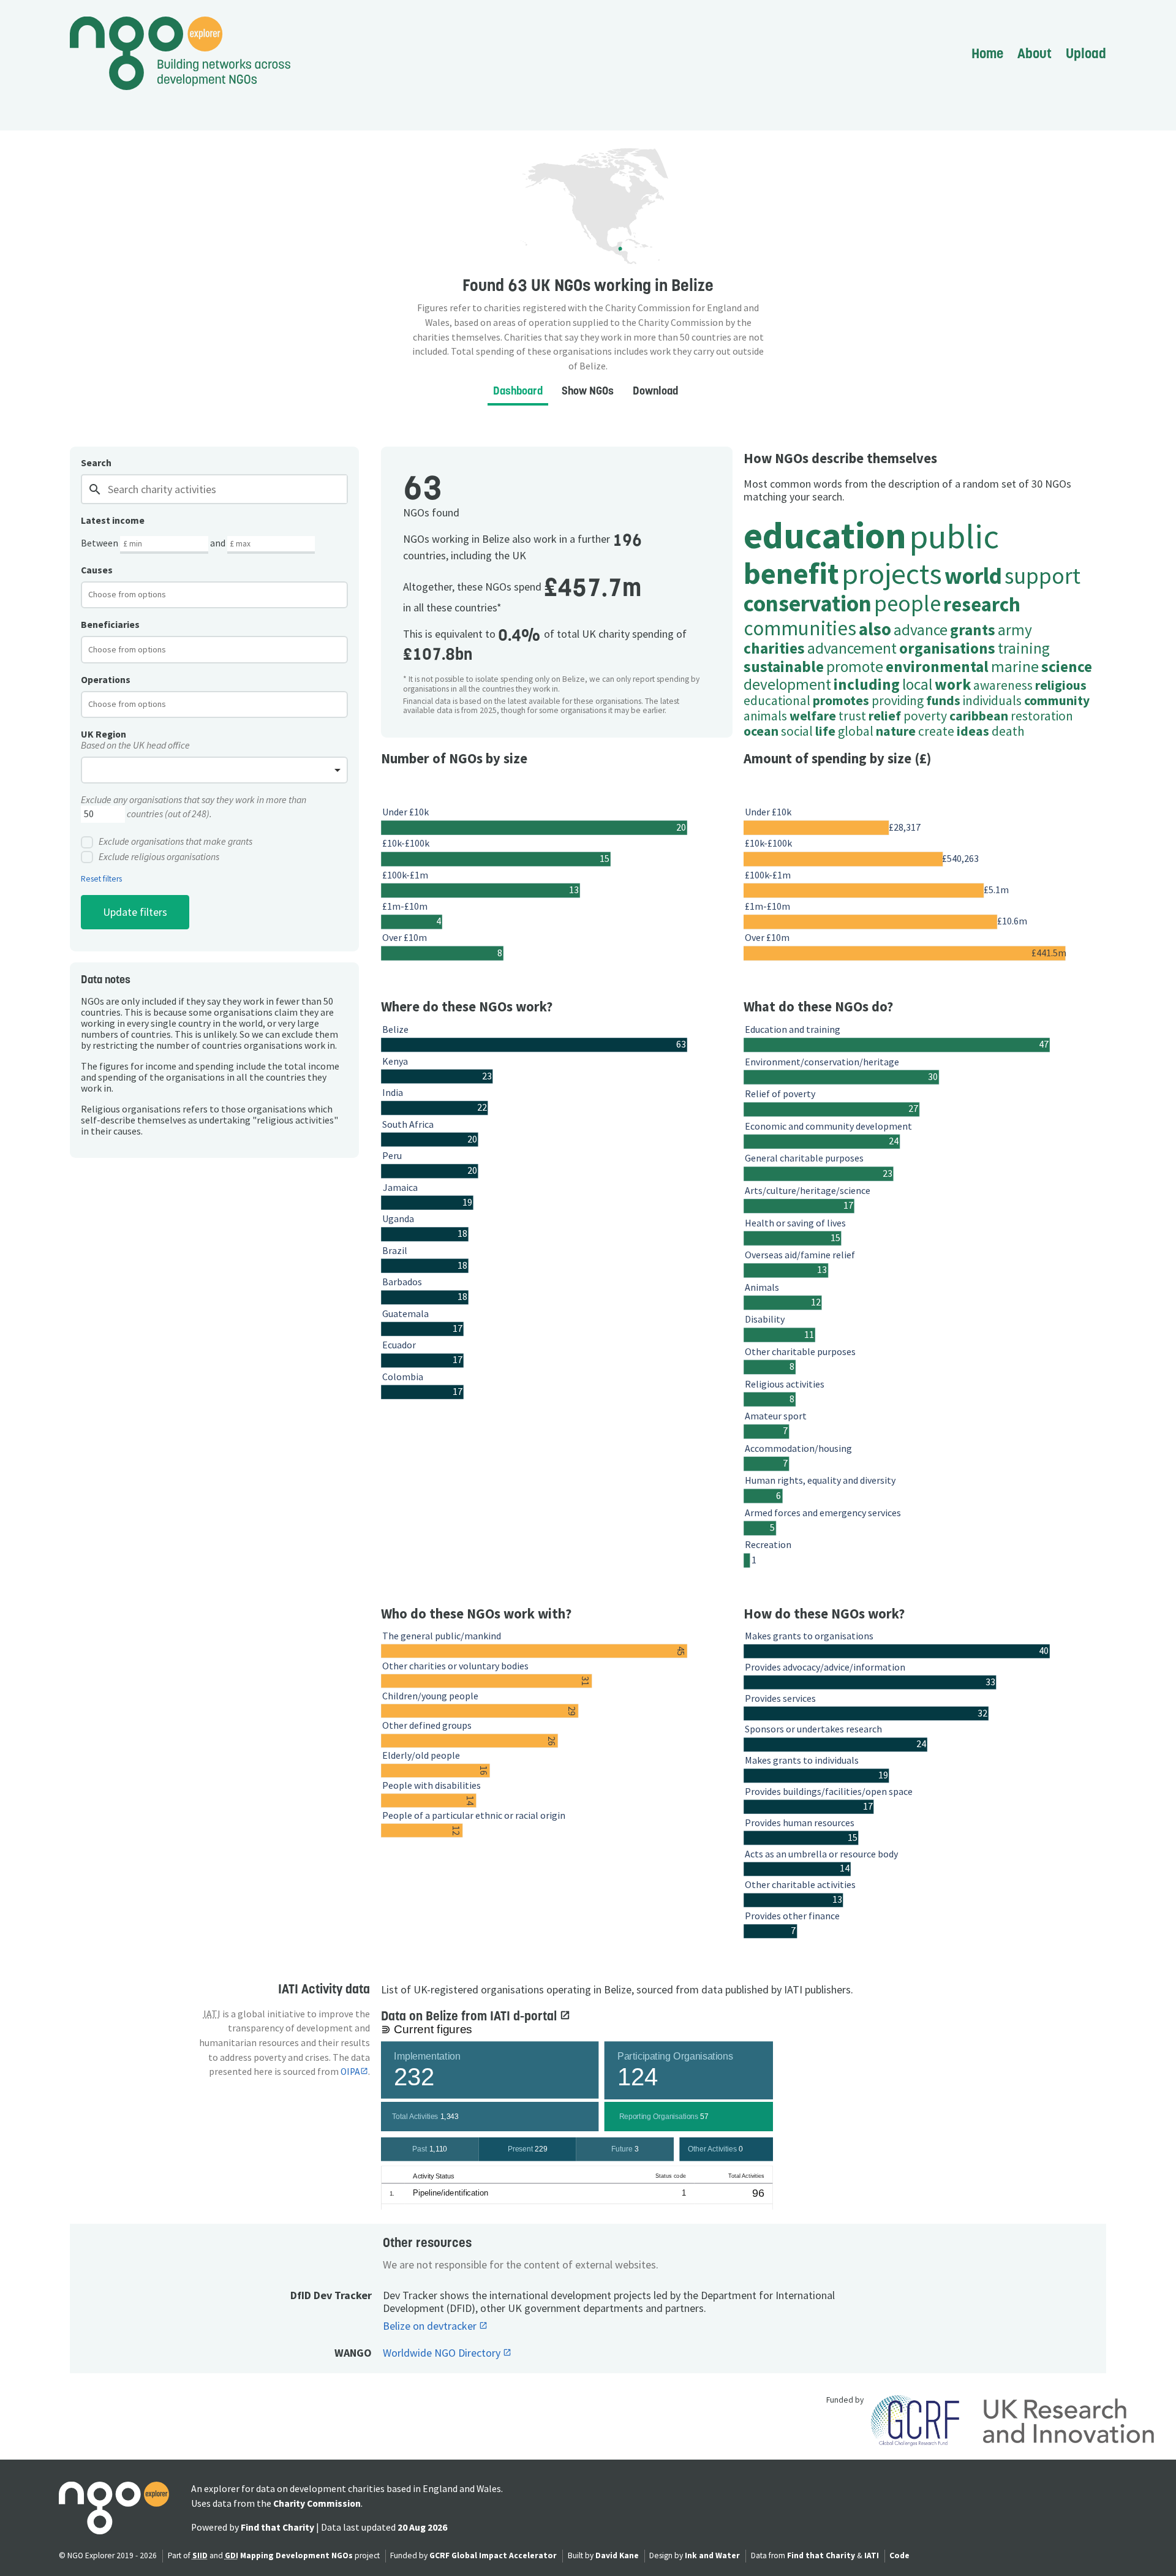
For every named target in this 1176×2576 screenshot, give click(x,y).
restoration (1042, 716)
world (973, 576)
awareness (1003, 685)
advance (921, 630)
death (1008, 731)
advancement (852, 648)
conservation (808, 603)
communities (800, 628)
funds (943, 701)
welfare (813, 716)
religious (1061, 685)
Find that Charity (277, 2527)
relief (885, 716)
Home (987, 53)
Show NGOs (588, 391)
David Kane (617, 2555)
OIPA (350, 2072)
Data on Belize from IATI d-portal (470, 2016)
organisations (947, 648)
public (954, 536)
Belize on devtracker (431, 2326)
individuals (992, 701)
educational (777, 701)
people (907, 603)
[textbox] (137, 594)
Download (655, 391)
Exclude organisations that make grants (175, 842)
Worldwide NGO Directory (443, 2353)
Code (899, 2555)
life (825, 731)
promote (855, 667)
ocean (761, 731)
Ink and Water (712, 2555)
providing (898, 701)
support (1042, 576)
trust (852, 716)
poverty (925, 716)
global (856, 731)
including (867, 684)
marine (1015, 667)
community (1057, 701)
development (787, 684)
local (917, 684)
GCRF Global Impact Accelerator (493, 2555)
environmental (937, 667)
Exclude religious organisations (159, 857)
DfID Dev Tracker (331, 2295)
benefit (791, 573)
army (1015, 630)
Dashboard (518, 391)
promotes (841, 701)
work (953, 684)
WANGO (353, 2353)
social (797, 731)
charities (774, 648)
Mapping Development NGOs (296, 2555)
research (982, 604)
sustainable (784, 667)
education (825, 535)
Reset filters (101, 879)
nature (896, 731)
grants (973, 630)
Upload (1086, 53)
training (1024, 648)
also (875, 629)
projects (892, 573)
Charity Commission (317, 2503)
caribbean (979, 716)
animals (765, 716)
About (1035, 53)
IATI (872, 2555)
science (1067, 667)
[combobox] (214, 595)
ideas (973, 731)
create (936, 731)
